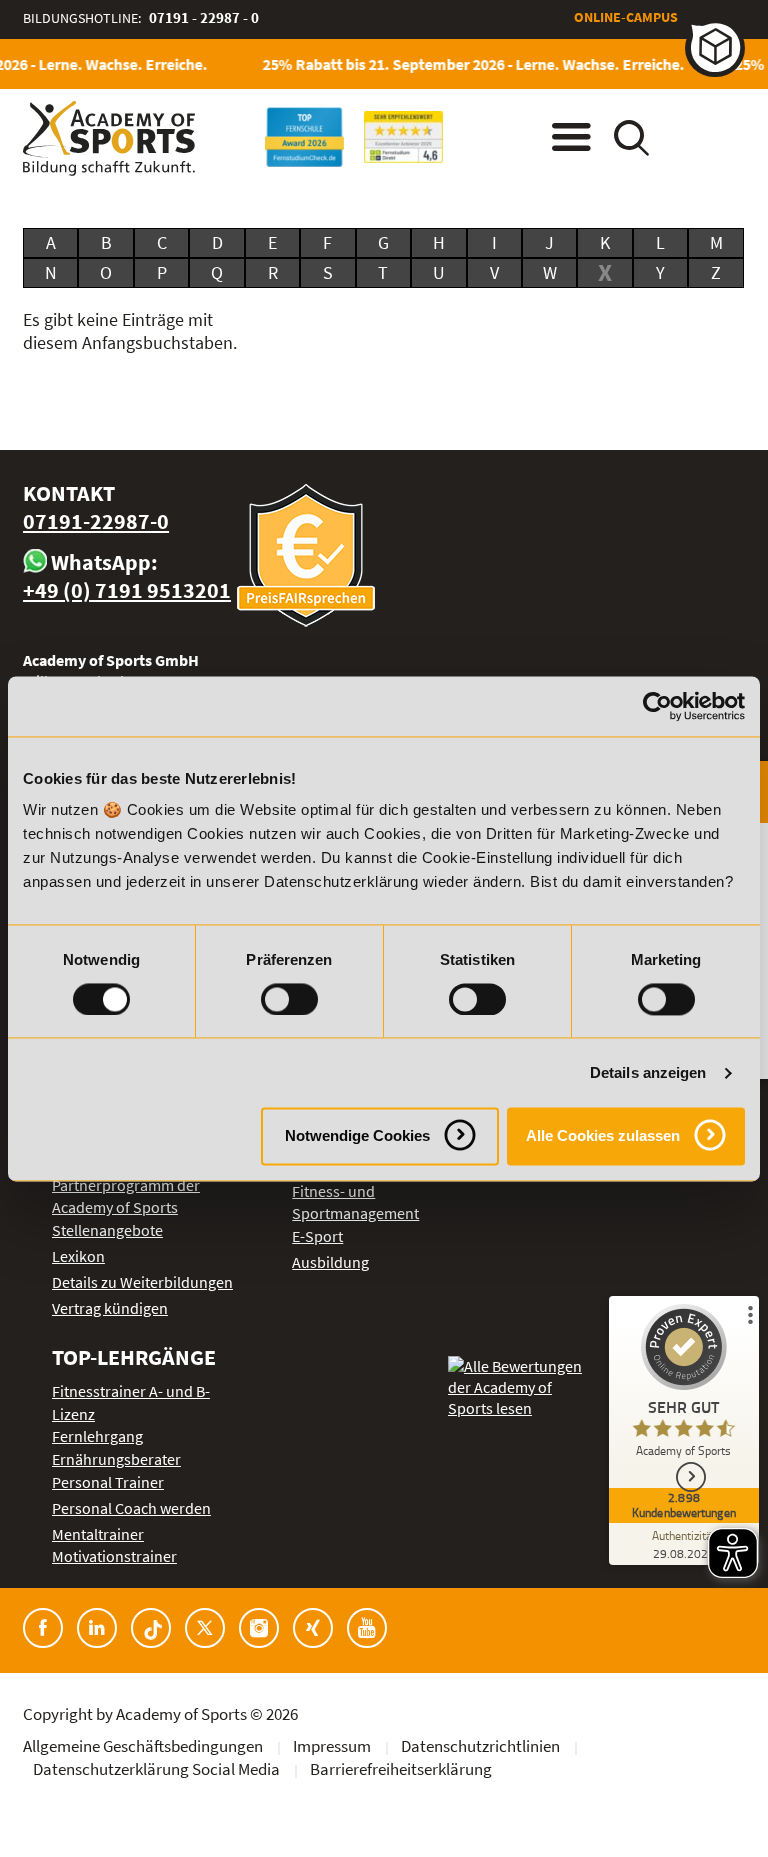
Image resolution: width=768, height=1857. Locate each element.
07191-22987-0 (96, 521)
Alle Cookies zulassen (603, 1136)
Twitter (205, 1628)
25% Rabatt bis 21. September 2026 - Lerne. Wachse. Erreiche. (464, 64)
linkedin (97, 1628)
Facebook (43, 1628)
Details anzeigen (648, 1072)
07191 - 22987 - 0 (204, 17)
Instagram (259, 1628)
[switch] (289, 999)
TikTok (151, 1628)
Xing (313, 1628)
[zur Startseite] (109, 138)
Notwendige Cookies (357, 1136)
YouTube (367, 1628)
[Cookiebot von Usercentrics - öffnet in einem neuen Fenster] (657, 706)
